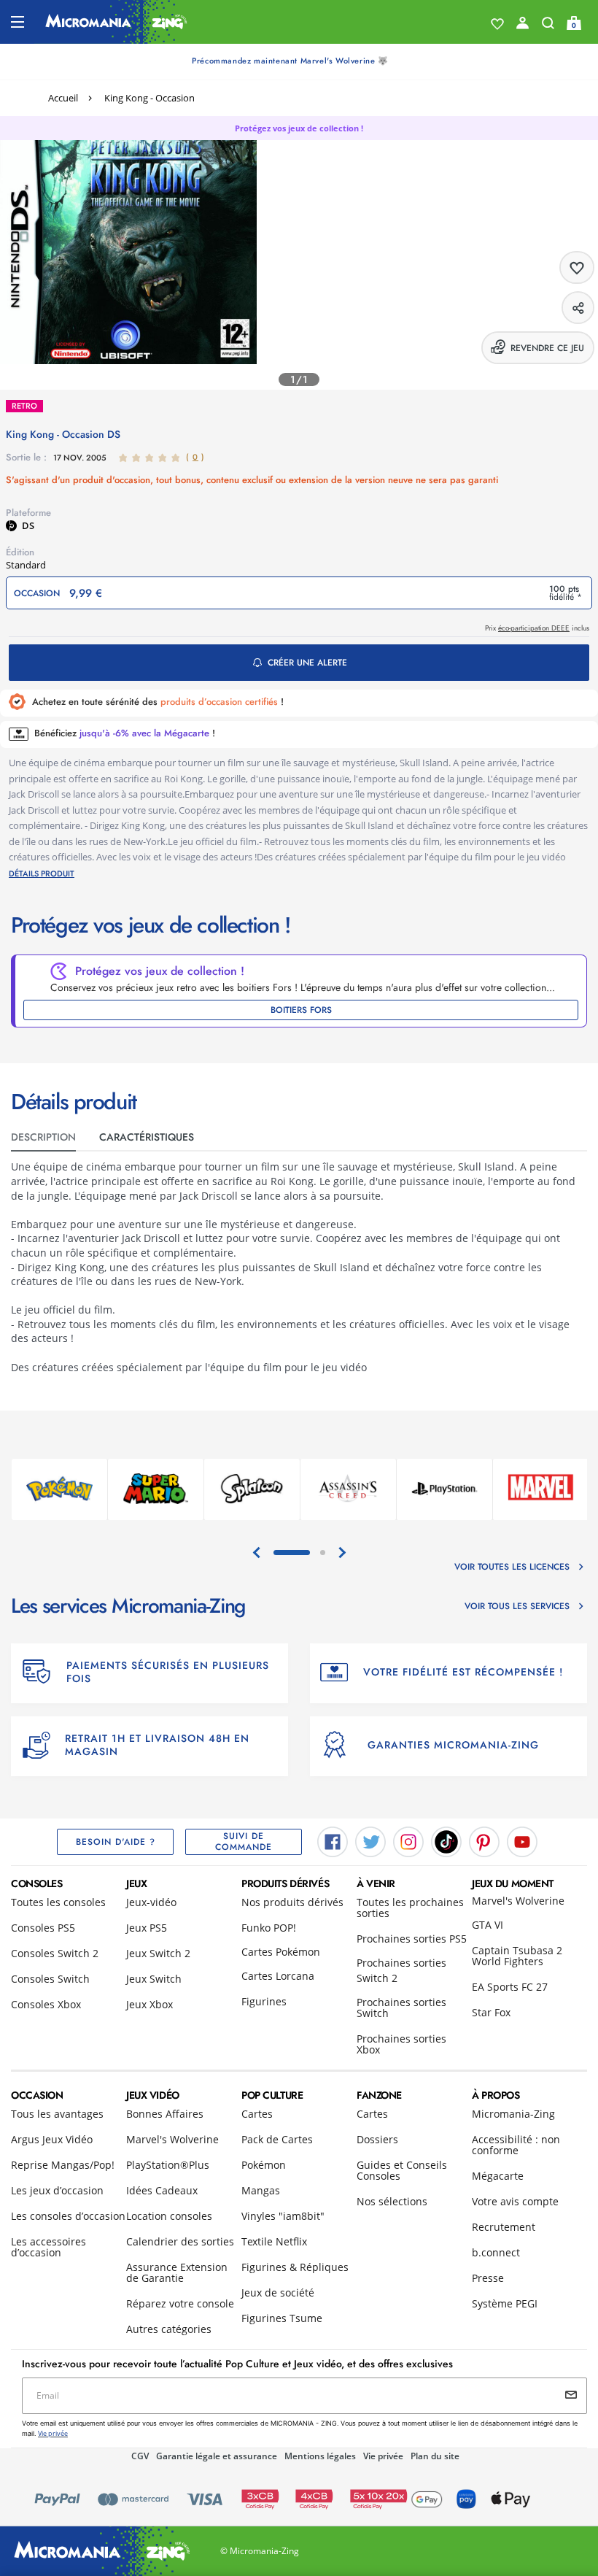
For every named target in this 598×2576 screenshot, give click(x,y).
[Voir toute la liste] (497, 24)
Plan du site (435, 2456)
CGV (140, 2456)
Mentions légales (320, 2456)
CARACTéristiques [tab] (147, 1137)
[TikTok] (446, 1841)
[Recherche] (548, 26)
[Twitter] (370, 1841)
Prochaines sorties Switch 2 (401, 1970)
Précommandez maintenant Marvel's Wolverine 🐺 (290, 61)
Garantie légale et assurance (217, 2456)
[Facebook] (333, 1841)
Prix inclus (537, 628)
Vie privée (383, 2456)
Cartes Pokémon (281, 1952)
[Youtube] (522, 1841)
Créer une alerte (307, 663)
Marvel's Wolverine (518, 1901)
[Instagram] (408, 1841)
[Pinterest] (484, 1841)
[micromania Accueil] (116, 22)
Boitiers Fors (301, 1010)
